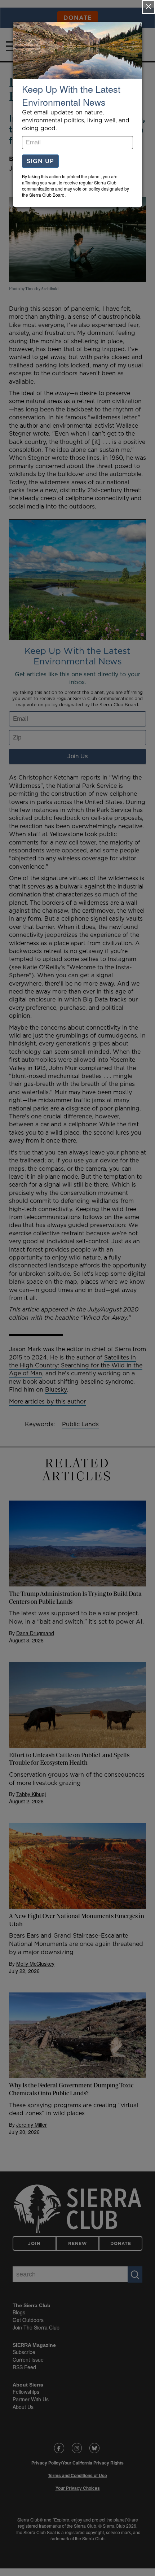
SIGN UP (40, 161)
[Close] (149, 7)
